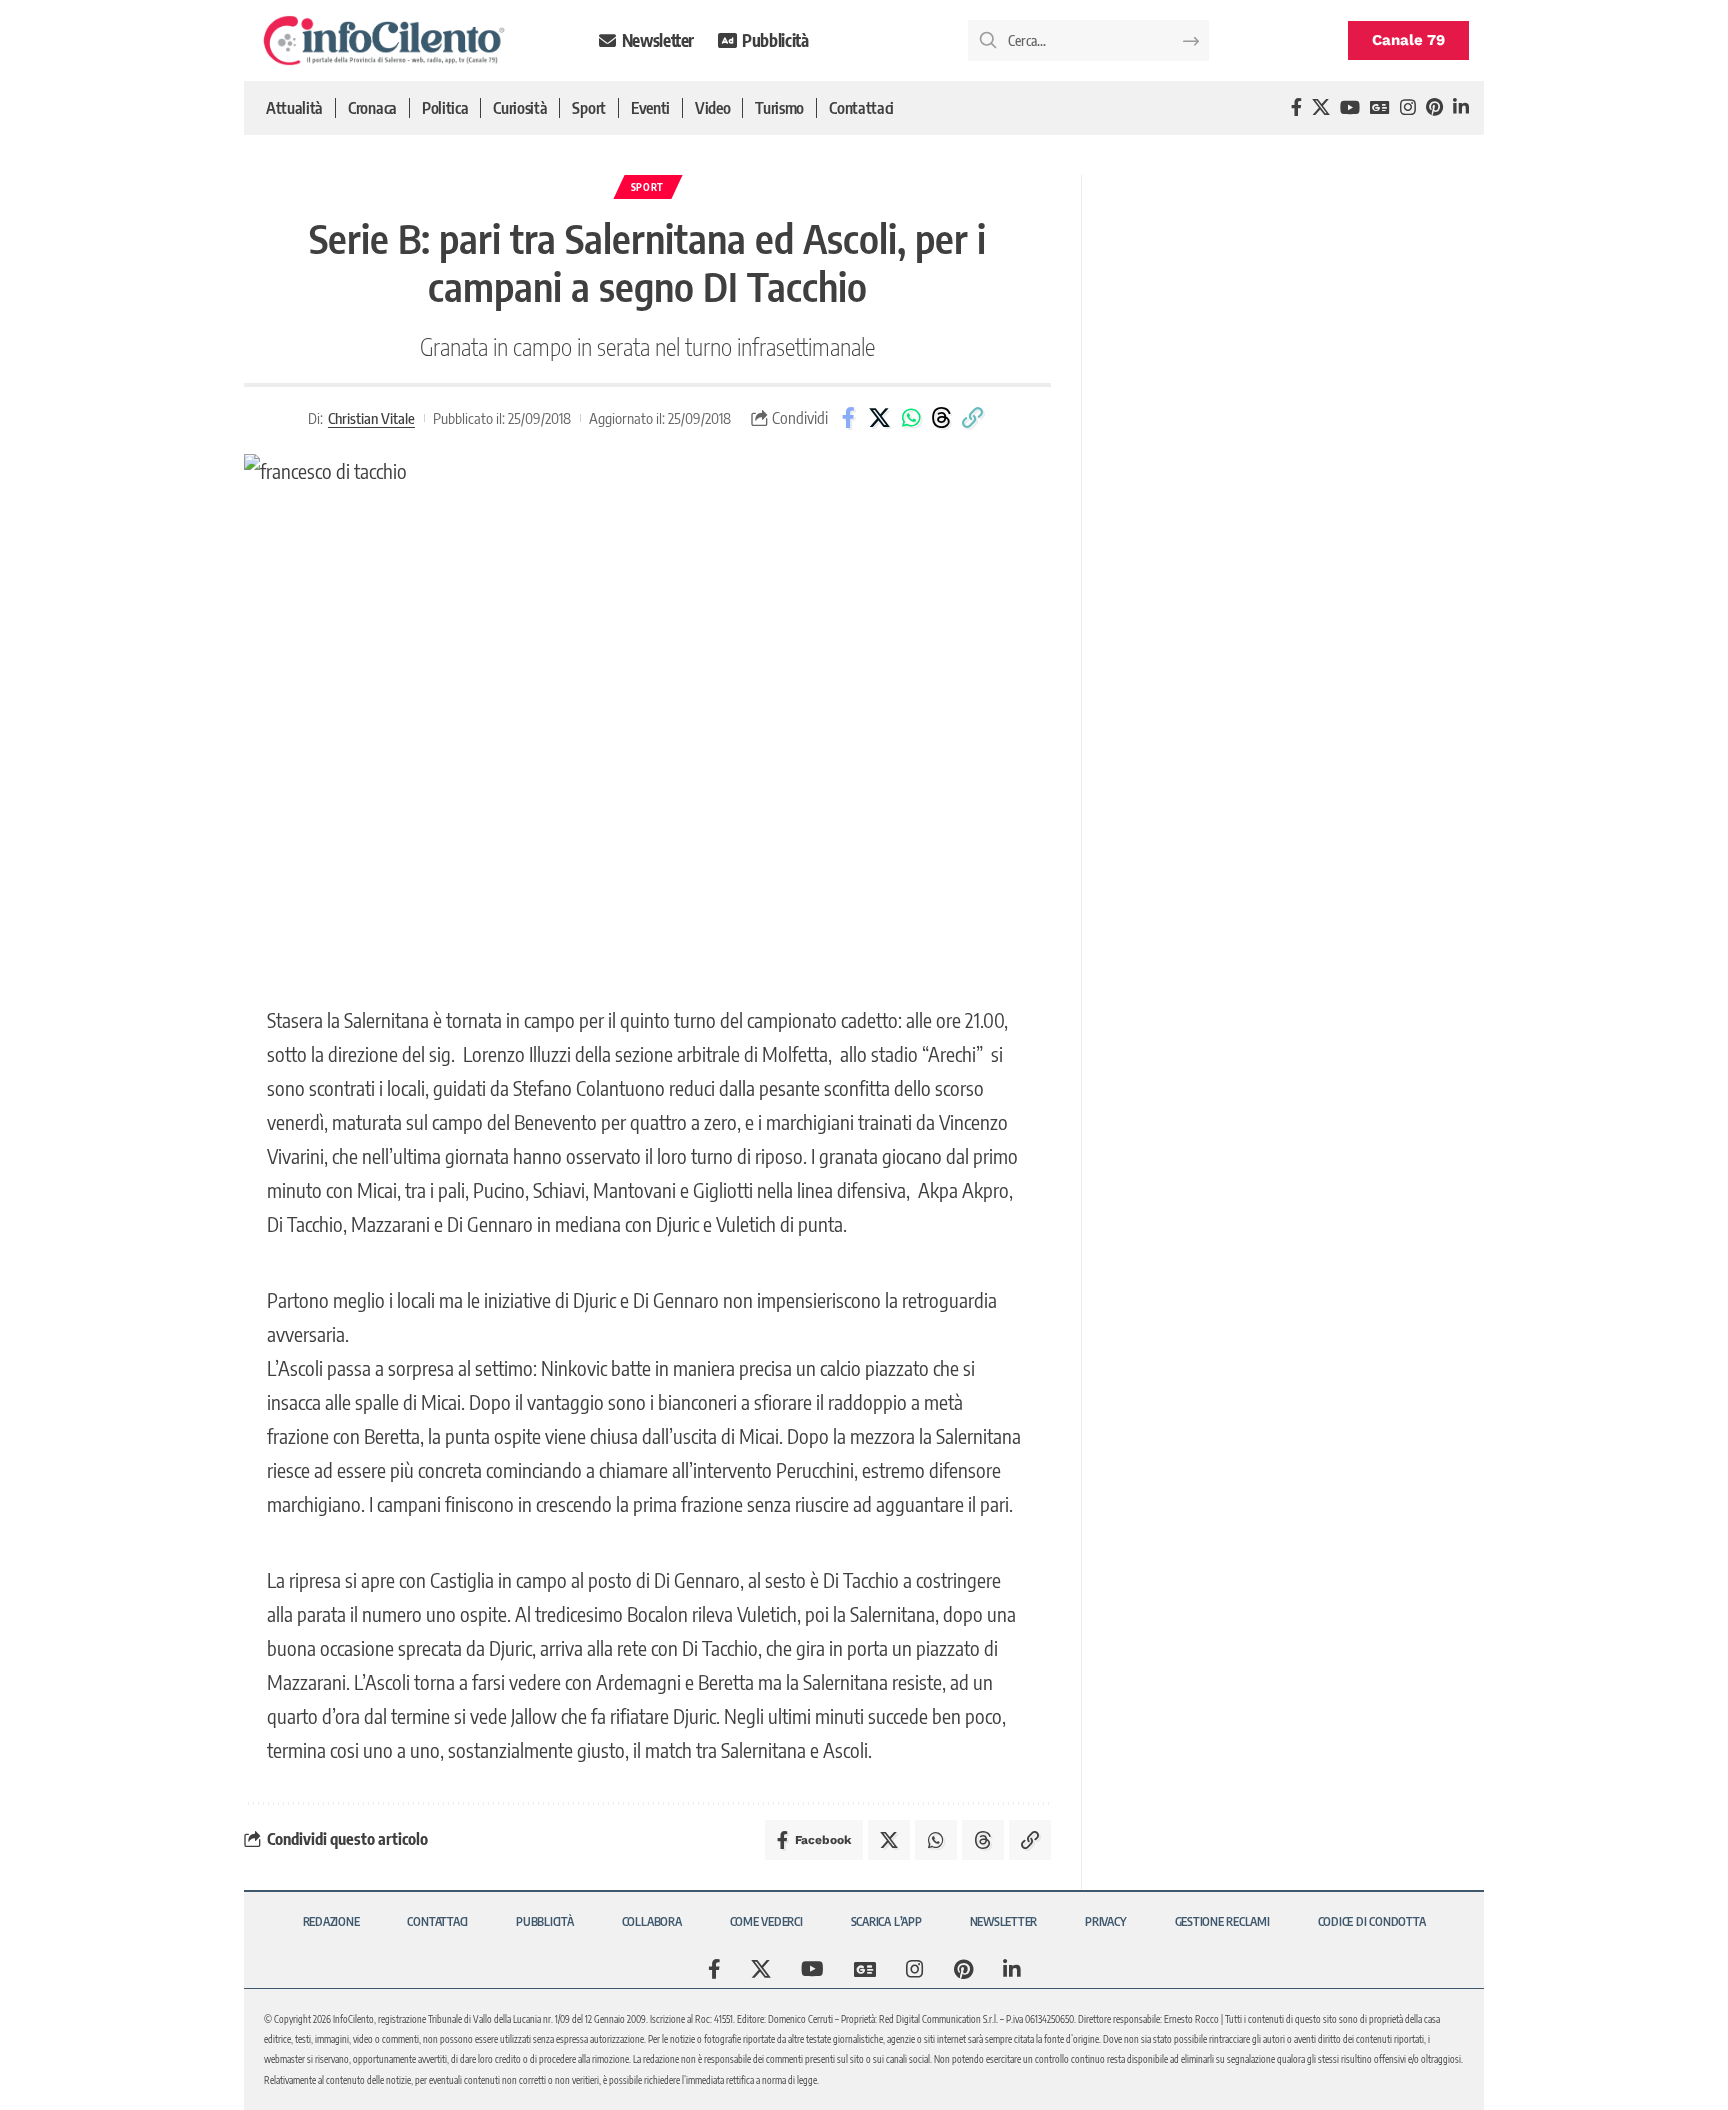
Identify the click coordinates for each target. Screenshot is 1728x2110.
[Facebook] (1296, 107)
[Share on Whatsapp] (911, 418)
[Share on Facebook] (849, 418)
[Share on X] (880, 418)
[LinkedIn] (1461, 107)
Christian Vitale (371, 418)
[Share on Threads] (942, 418)
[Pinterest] (1434, 107)
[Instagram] (1408, 107)
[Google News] (1380, 107)
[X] (1321, 107)
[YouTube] (1350, 107)
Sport (648, 187)
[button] (973, 418)
